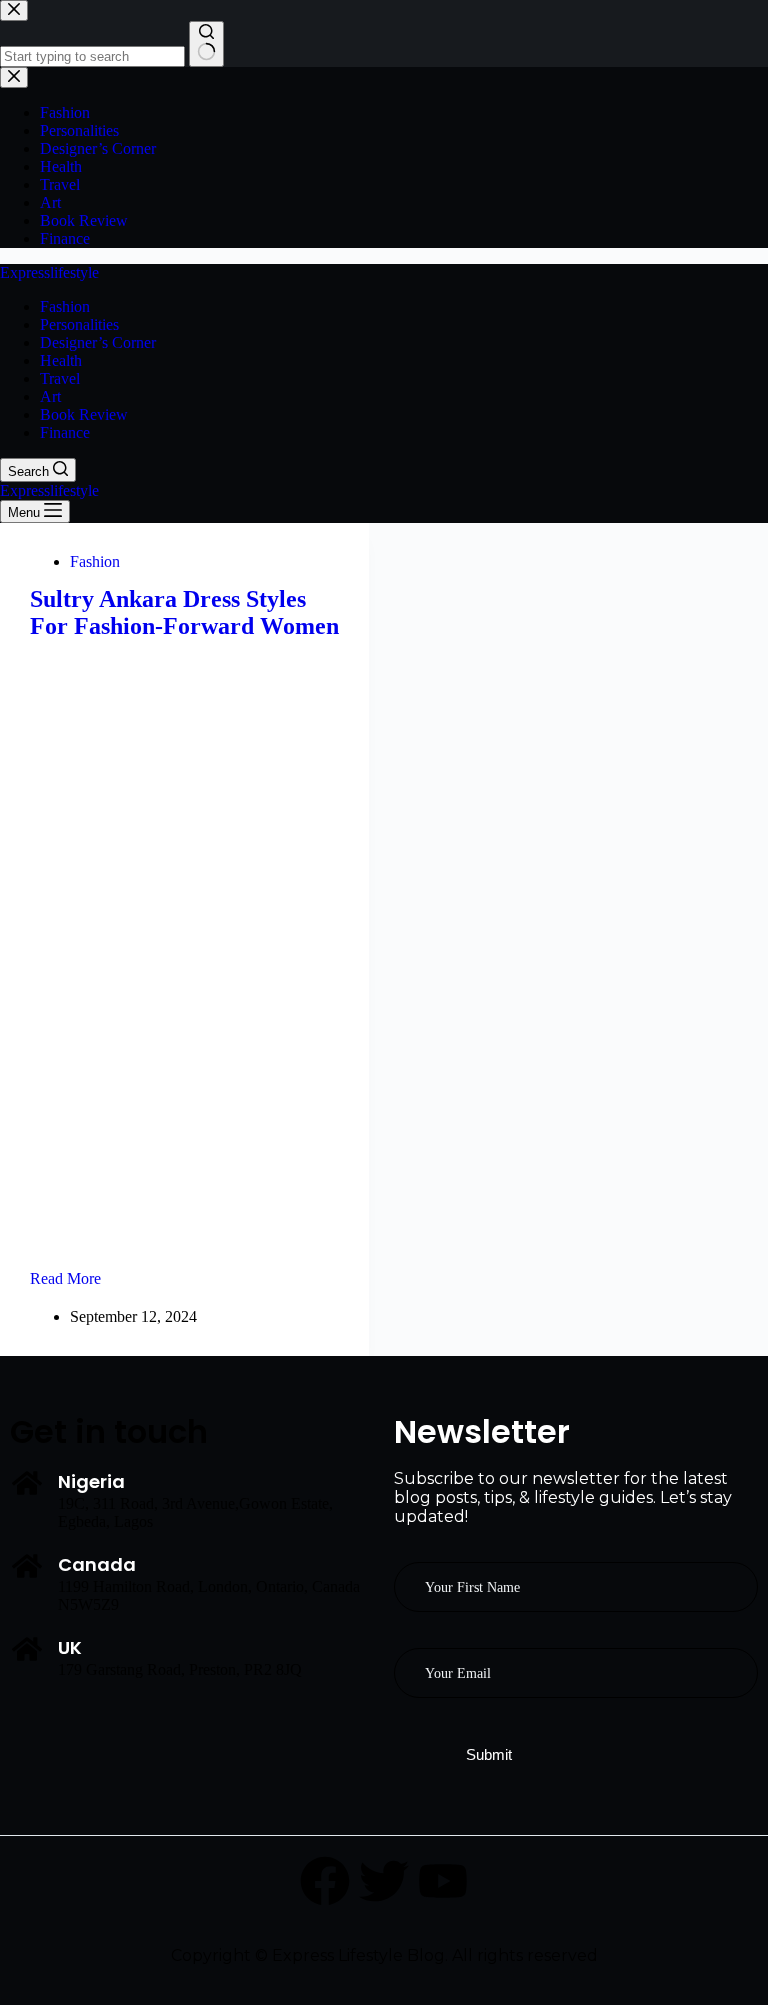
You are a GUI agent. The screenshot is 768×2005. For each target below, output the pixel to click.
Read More (92, 1278)
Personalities (79, 324)
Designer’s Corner (98, 342)
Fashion (65, 306)
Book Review (84, 414)
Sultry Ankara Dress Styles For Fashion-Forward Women (184, 612)
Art (50, 396)
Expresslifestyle (49, 272)
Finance (65, 432)
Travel (60, 378)
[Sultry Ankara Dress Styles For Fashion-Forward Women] (184, 950)
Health (61, 360)
